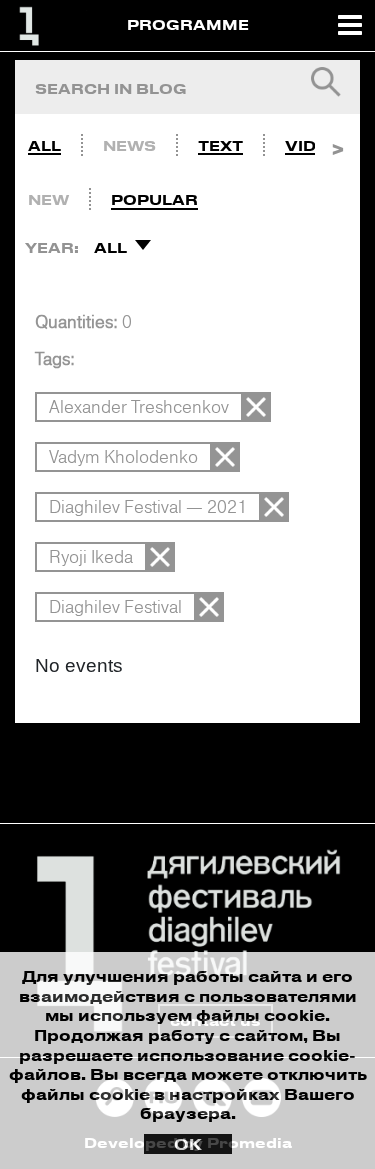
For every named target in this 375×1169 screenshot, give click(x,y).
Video (313, 145)
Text (220, 145)
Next (337, 141)
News (129, 145)
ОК (188, 1144)
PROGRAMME (188, 24)
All (44, 145)
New (48, 199)
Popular (154, 199)
